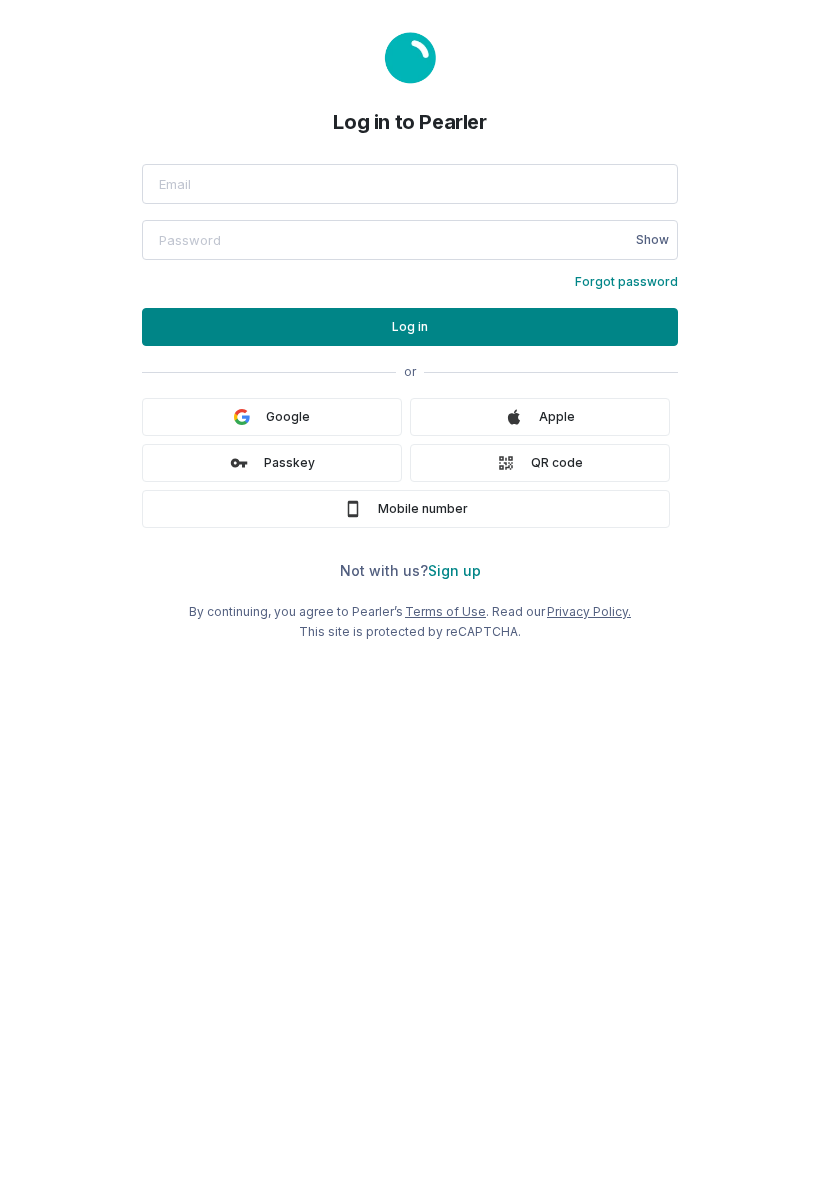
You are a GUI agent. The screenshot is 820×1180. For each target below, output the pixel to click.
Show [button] (652, 239)
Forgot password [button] (626, 281)
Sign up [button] (454, 570)
